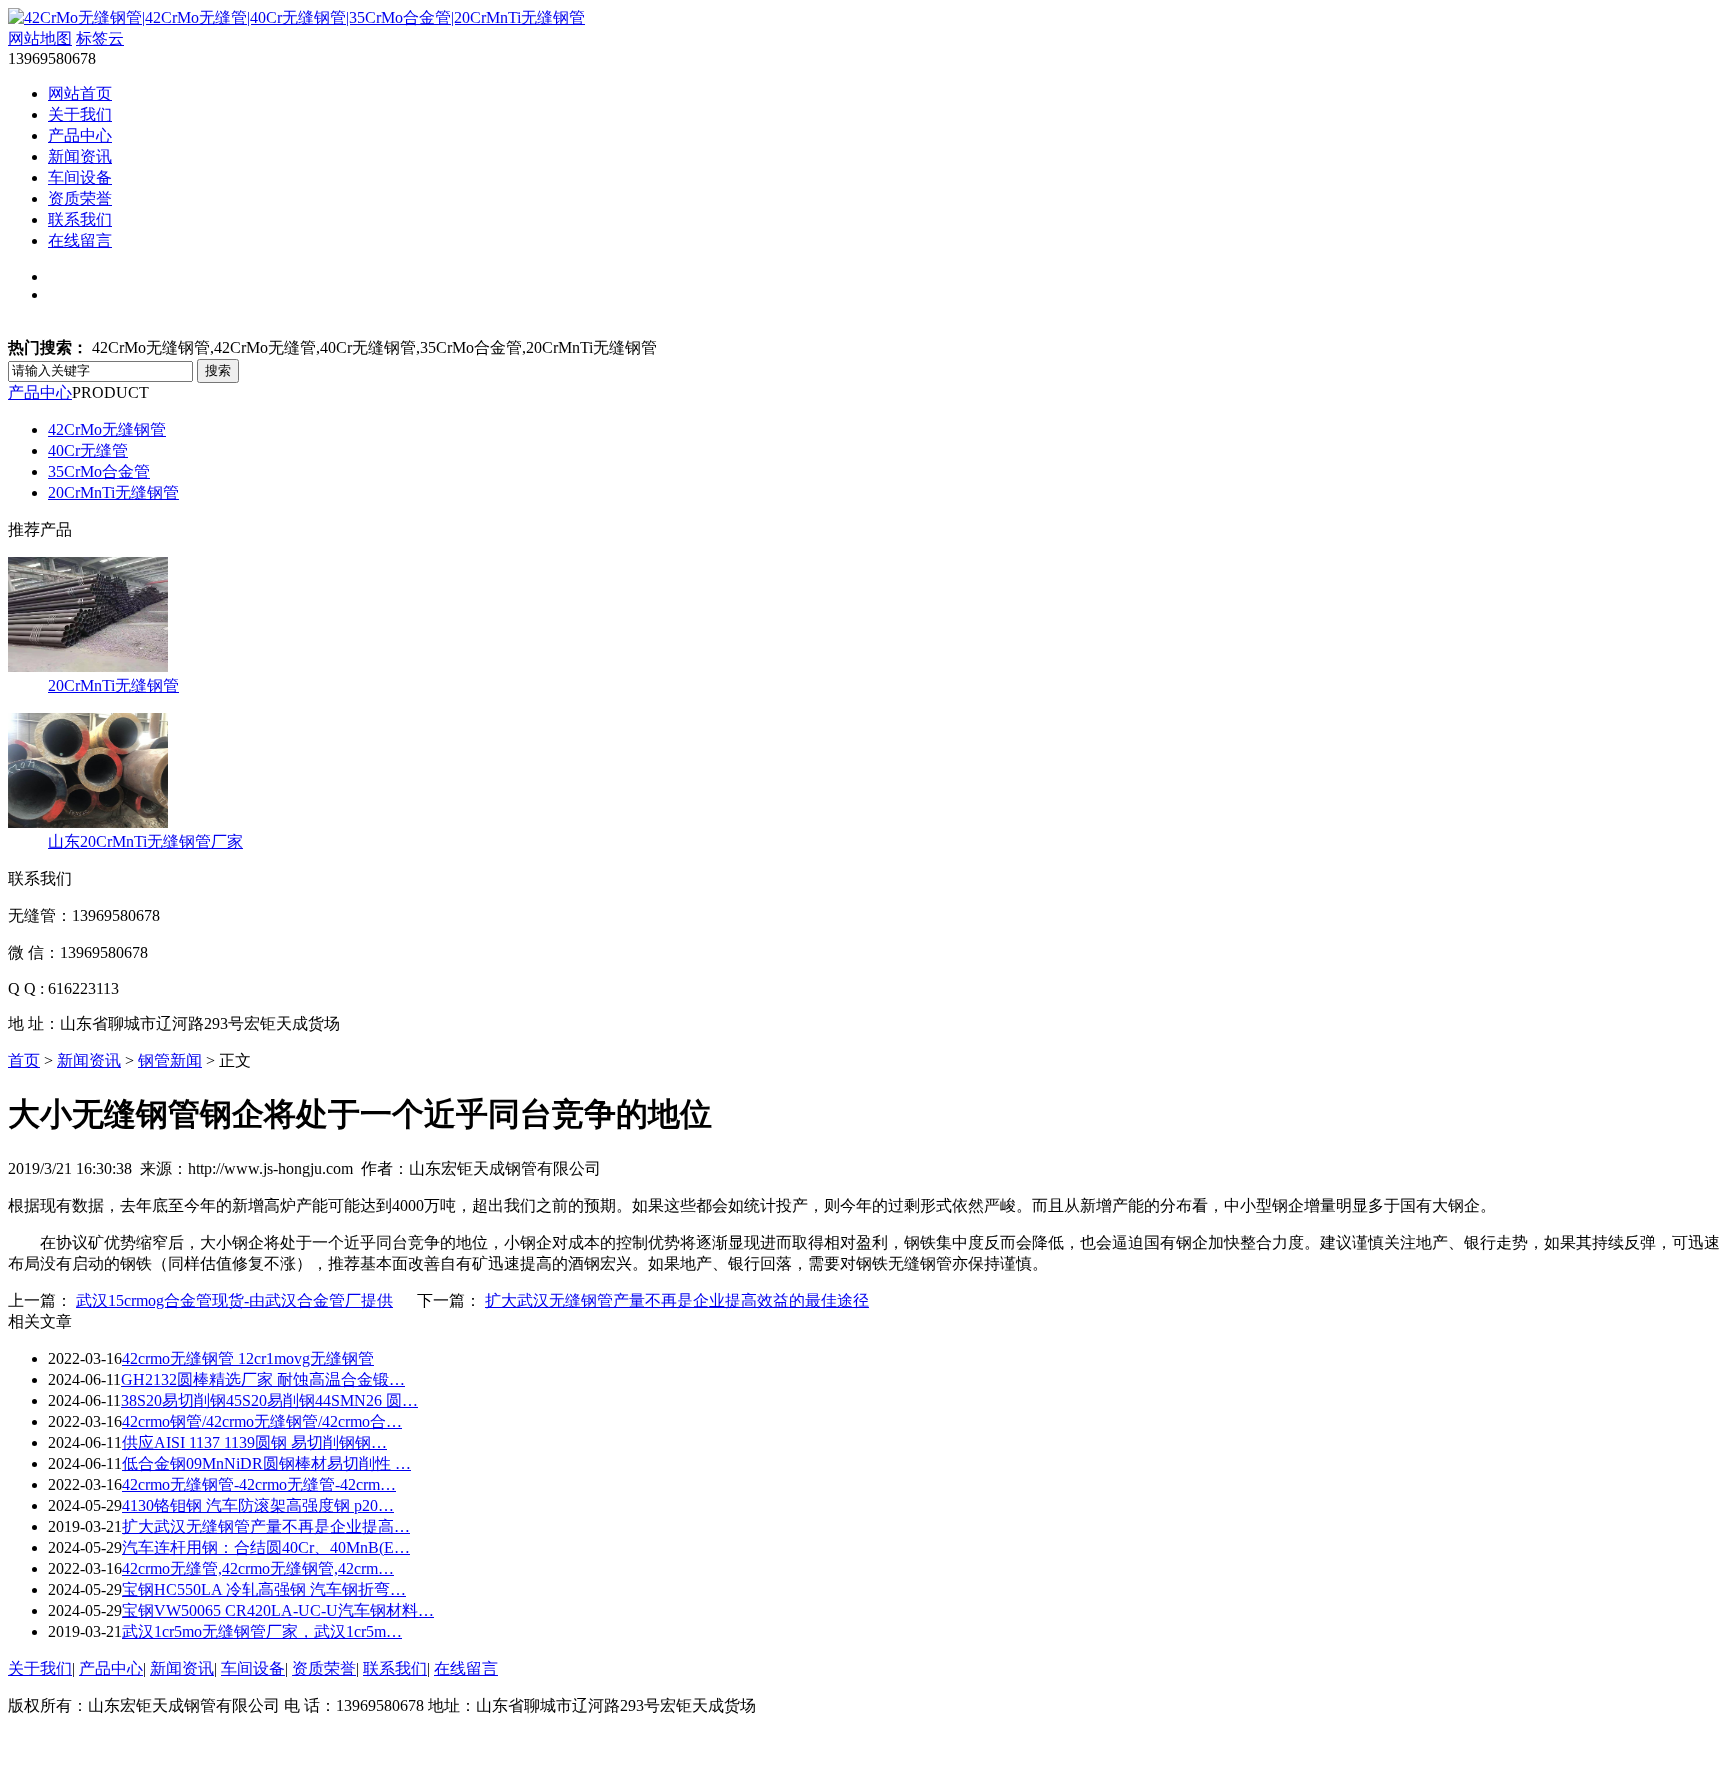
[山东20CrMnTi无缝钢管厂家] (88, 822)
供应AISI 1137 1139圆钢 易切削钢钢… (254, 1442)
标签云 (100, 38)
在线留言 (80, 240)
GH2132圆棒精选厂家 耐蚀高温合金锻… (263, 1379)
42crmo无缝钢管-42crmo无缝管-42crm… (259, 1484)
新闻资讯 (80, 156)
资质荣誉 (80, 198)
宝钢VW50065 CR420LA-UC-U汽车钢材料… (278, 1610)
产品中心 (80, 135)
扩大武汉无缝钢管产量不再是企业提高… (266, 1526)
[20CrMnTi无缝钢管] (88, 666)
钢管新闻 (170, 1060)
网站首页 (80, 93)
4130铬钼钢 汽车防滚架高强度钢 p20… (258, 1505)
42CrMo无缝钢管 (107, 429)
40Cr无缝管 (88, 450)
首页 (24, 1060)
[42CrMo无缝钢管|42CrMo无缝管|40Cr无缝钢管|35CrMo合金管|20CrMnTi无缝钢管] (296, 17)
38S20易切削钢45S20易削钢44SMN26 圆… (269, 1400)
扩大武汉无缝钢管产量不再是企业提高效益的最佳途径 (677, 1300)
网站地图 (40, 38)
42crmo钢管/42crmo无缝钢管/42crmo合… (262, 1421)
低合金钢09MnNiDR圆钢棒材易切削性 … (266, 1463)
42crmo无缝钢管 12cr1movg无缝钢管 (248, 1358)
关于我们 (80, 114)
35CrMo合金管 (99, 471)
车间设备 (80, 177)
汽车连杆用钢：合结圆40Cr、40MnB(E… (266, 1547)
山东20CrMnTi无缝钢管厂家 (145, 841)
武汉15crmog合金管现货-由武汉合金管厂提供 (234, 1300)
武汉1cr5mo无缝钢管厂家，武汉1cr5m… (262, 1631)
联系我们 (80, 219)
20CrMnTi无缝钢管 (113, 492)
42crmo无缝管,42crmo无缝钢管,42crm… (258, 1568)
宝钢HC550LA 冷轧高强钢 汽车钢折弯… (264, 1589)
